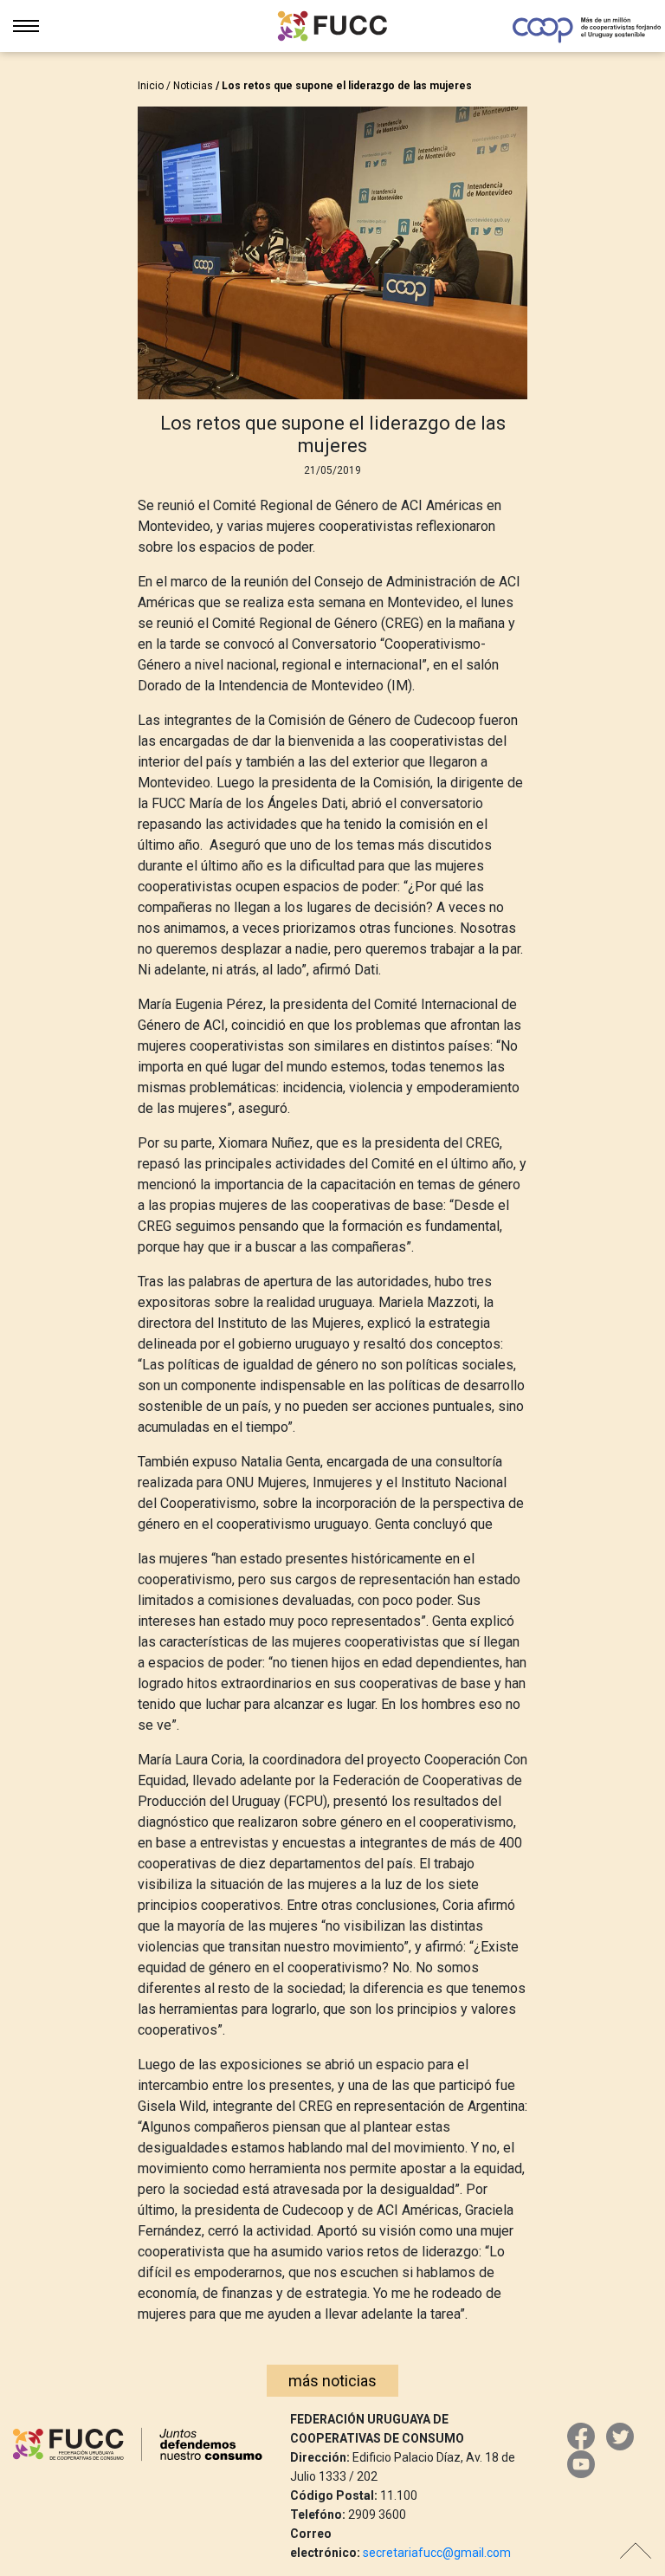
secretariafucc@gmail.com (437, 2553)
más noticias (332, 2381)
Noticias (193, 86)
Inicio (151, 86)
